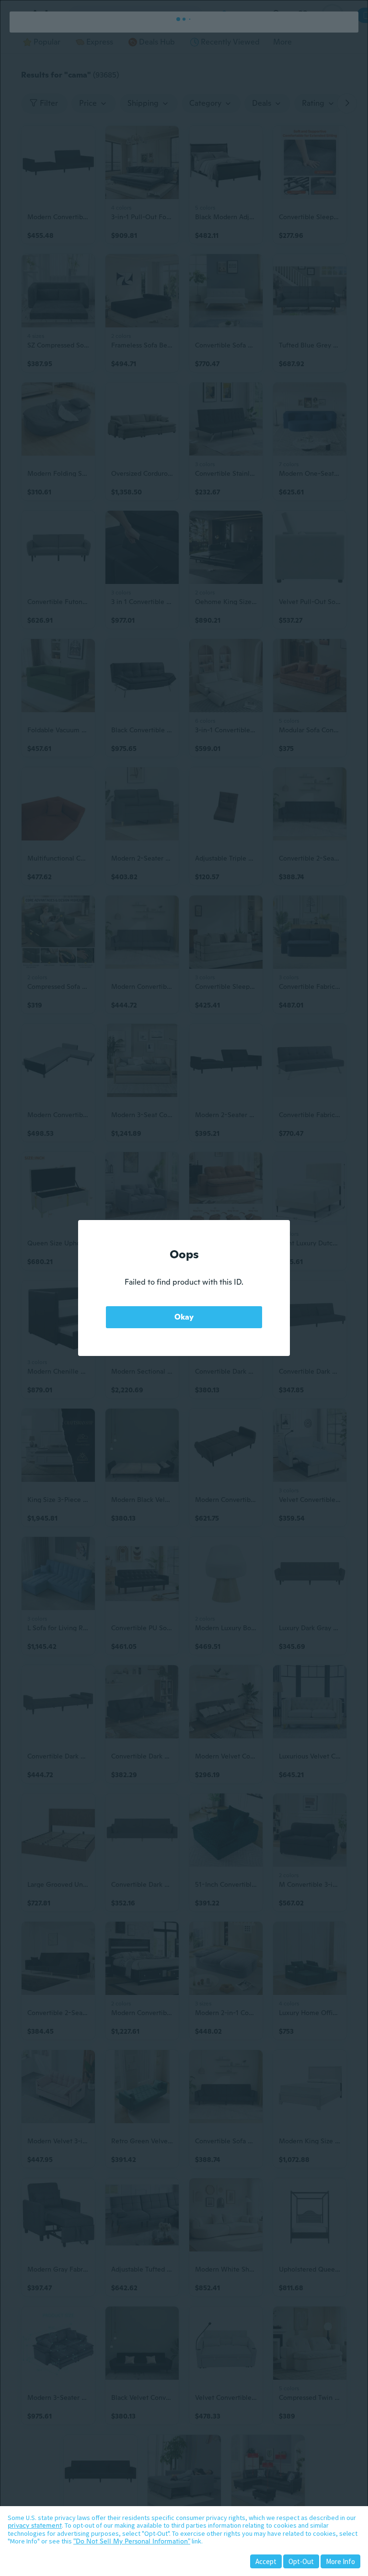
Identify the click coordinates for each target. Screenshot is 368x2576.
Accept (266, 2561)
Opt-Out (301, 2561)
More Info (340, 2561)
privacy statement (35, 2525)
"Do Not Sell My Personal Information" (132, 2541)
